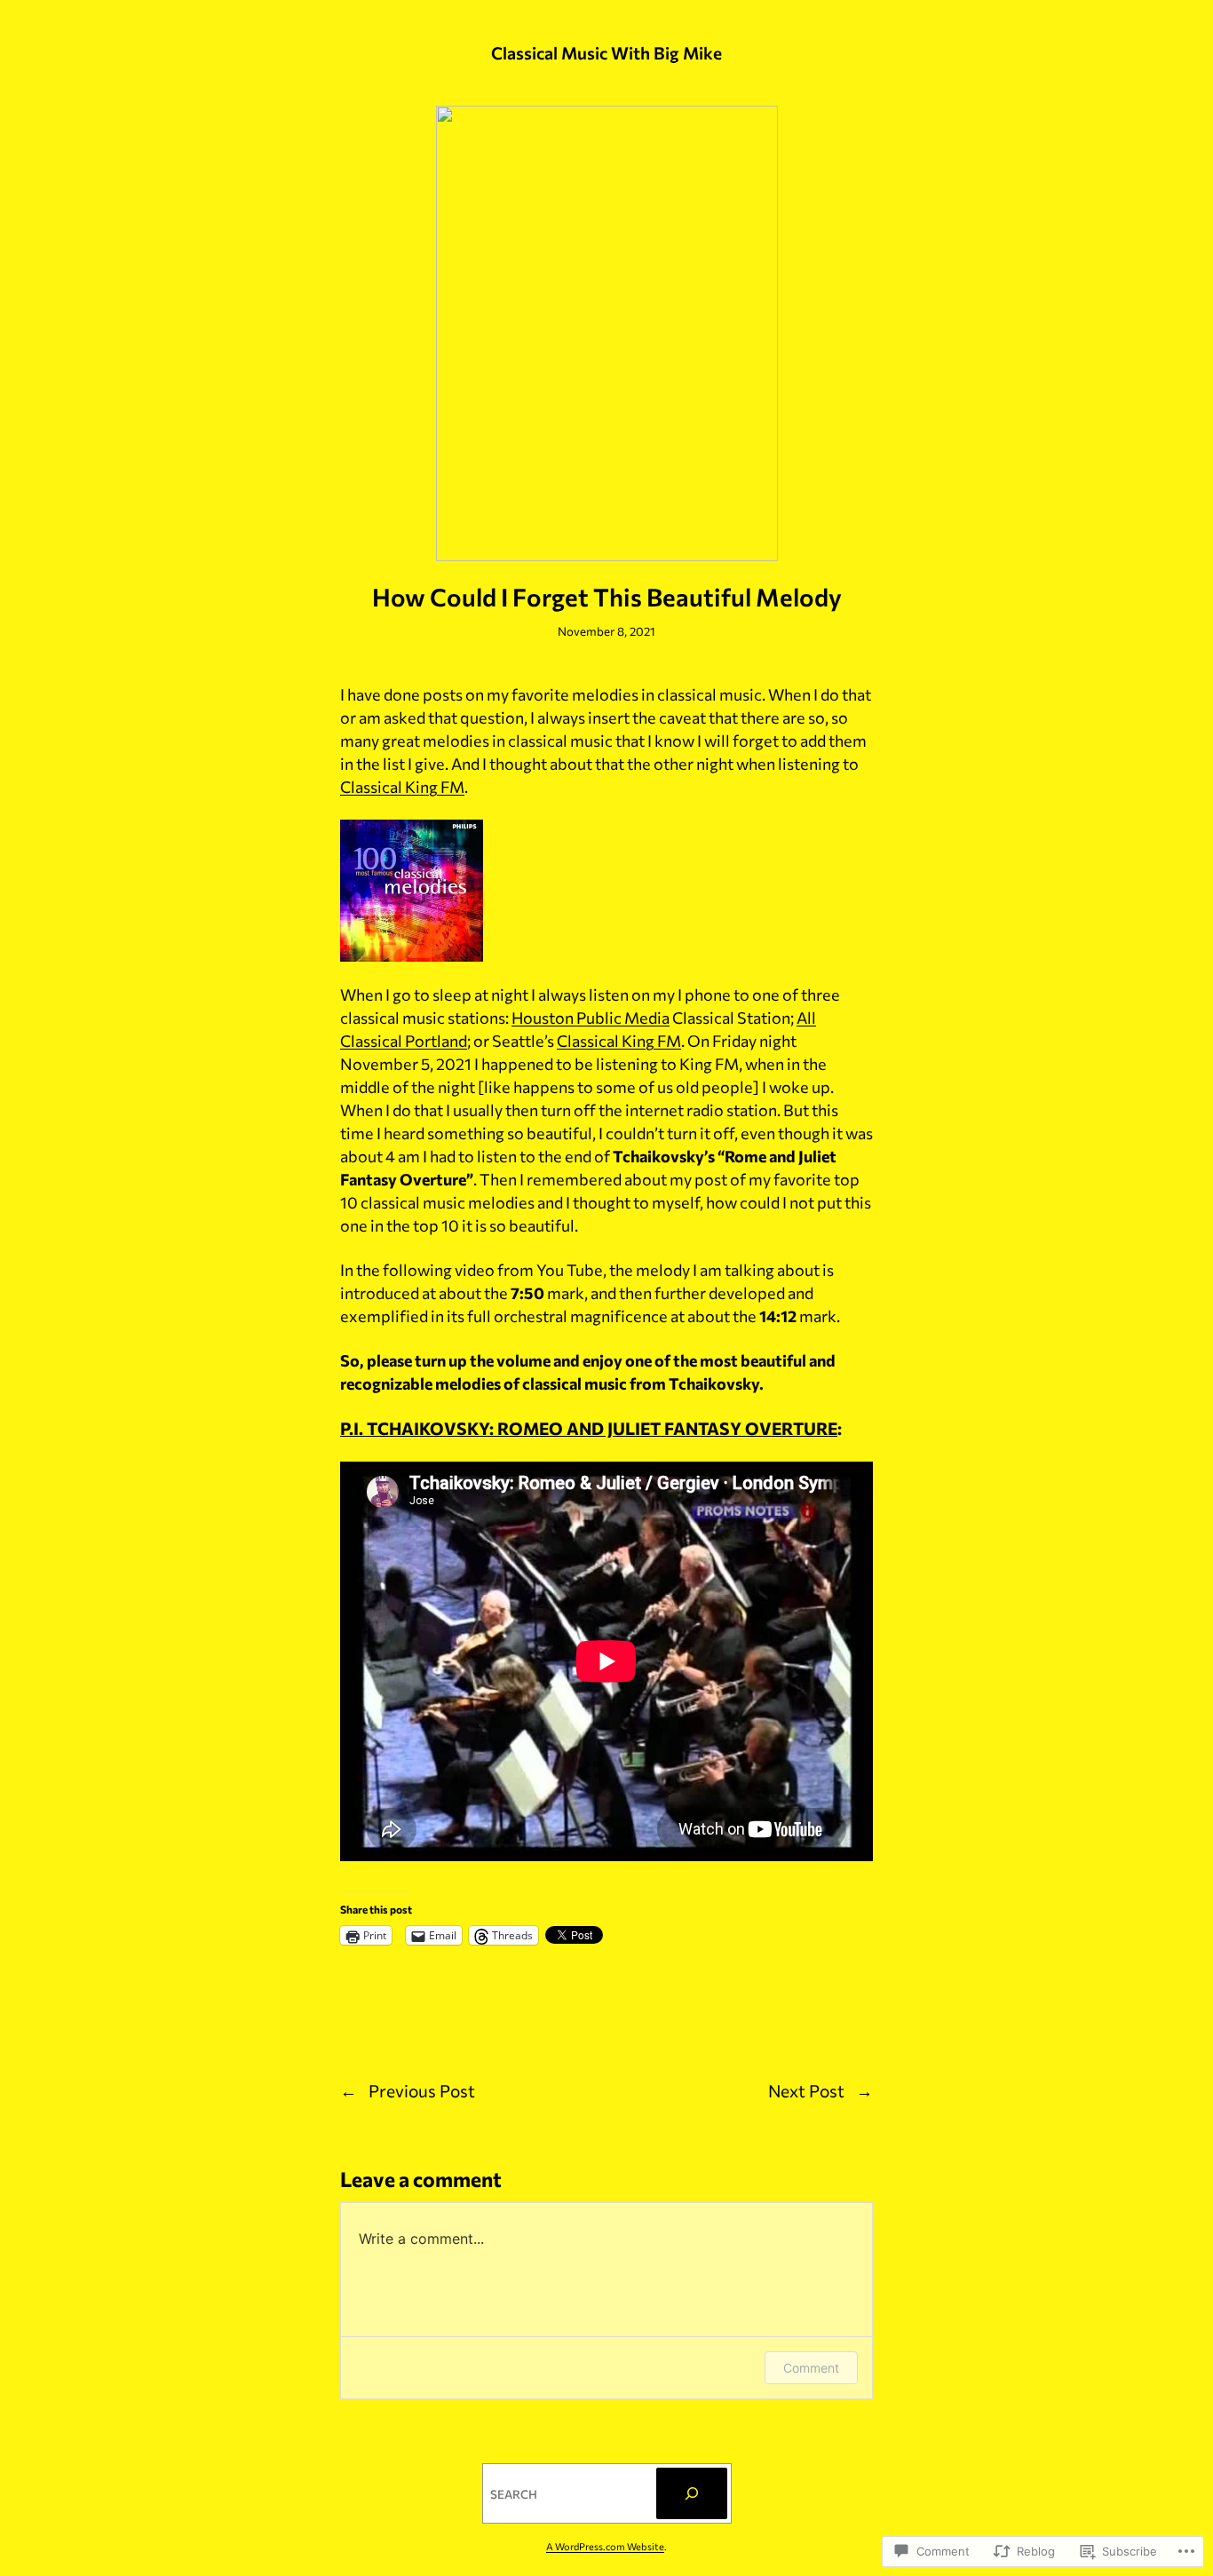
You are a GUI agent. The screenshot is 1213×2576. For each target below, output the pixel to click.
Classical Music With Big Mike (606, 52)
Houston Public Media (591, 1018)
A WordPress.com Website (605, 2546)
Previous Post (422, 2090)
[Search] (692, 2493)
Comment (811, 2368)
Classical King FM (402, 787)
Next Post (806, 2090)
